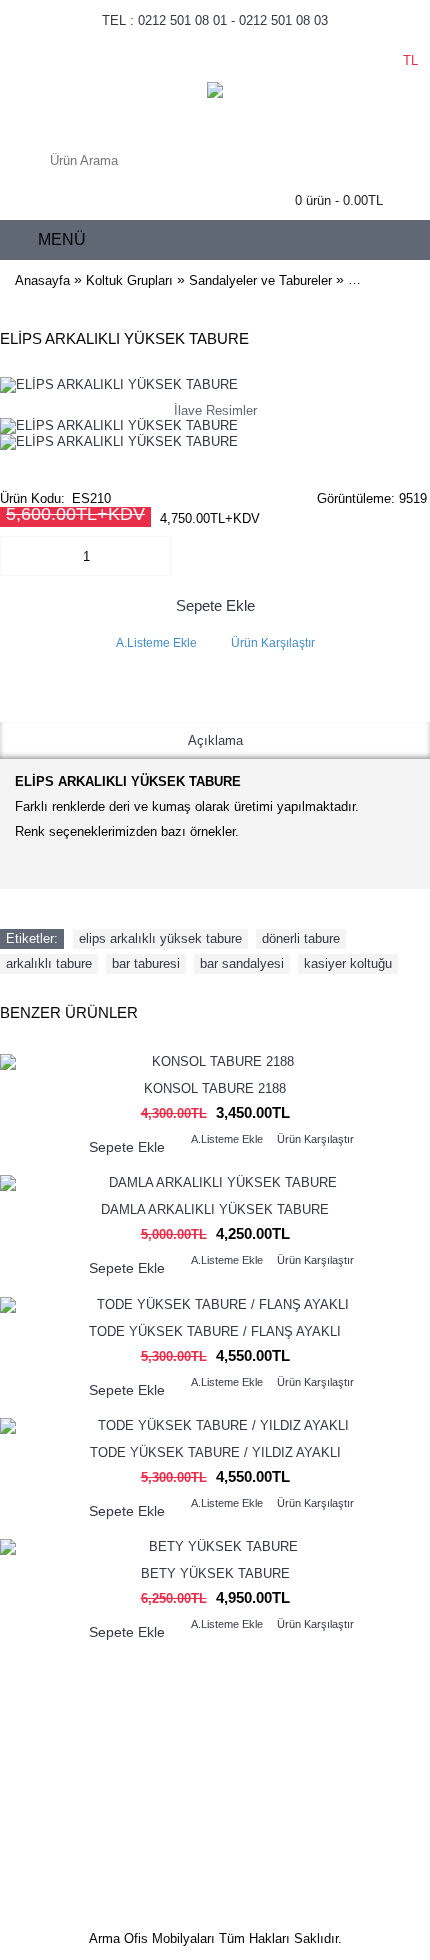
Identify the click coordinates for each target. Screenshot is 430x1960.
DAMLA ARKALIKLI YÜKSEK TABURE (215, 1209)
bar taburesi (146, 963)
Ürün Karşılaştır (273, 643)
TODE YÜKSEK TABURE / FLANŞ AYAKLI (215, 1331)
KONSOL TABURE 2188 (215, 1088)
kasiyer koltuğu (348, 963)
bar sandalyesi (242, 963)
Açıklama (215, 740)
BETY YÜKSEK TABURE (215, 1573)
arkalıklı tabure (49, 963)
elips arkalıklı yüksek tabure (160, 938)
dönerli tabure (301, 938)
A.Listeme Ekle (156, 643)
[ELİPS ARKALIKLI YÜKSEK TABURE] (119, 426)
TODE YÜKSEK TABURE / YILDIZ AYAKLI (215, 1452)
